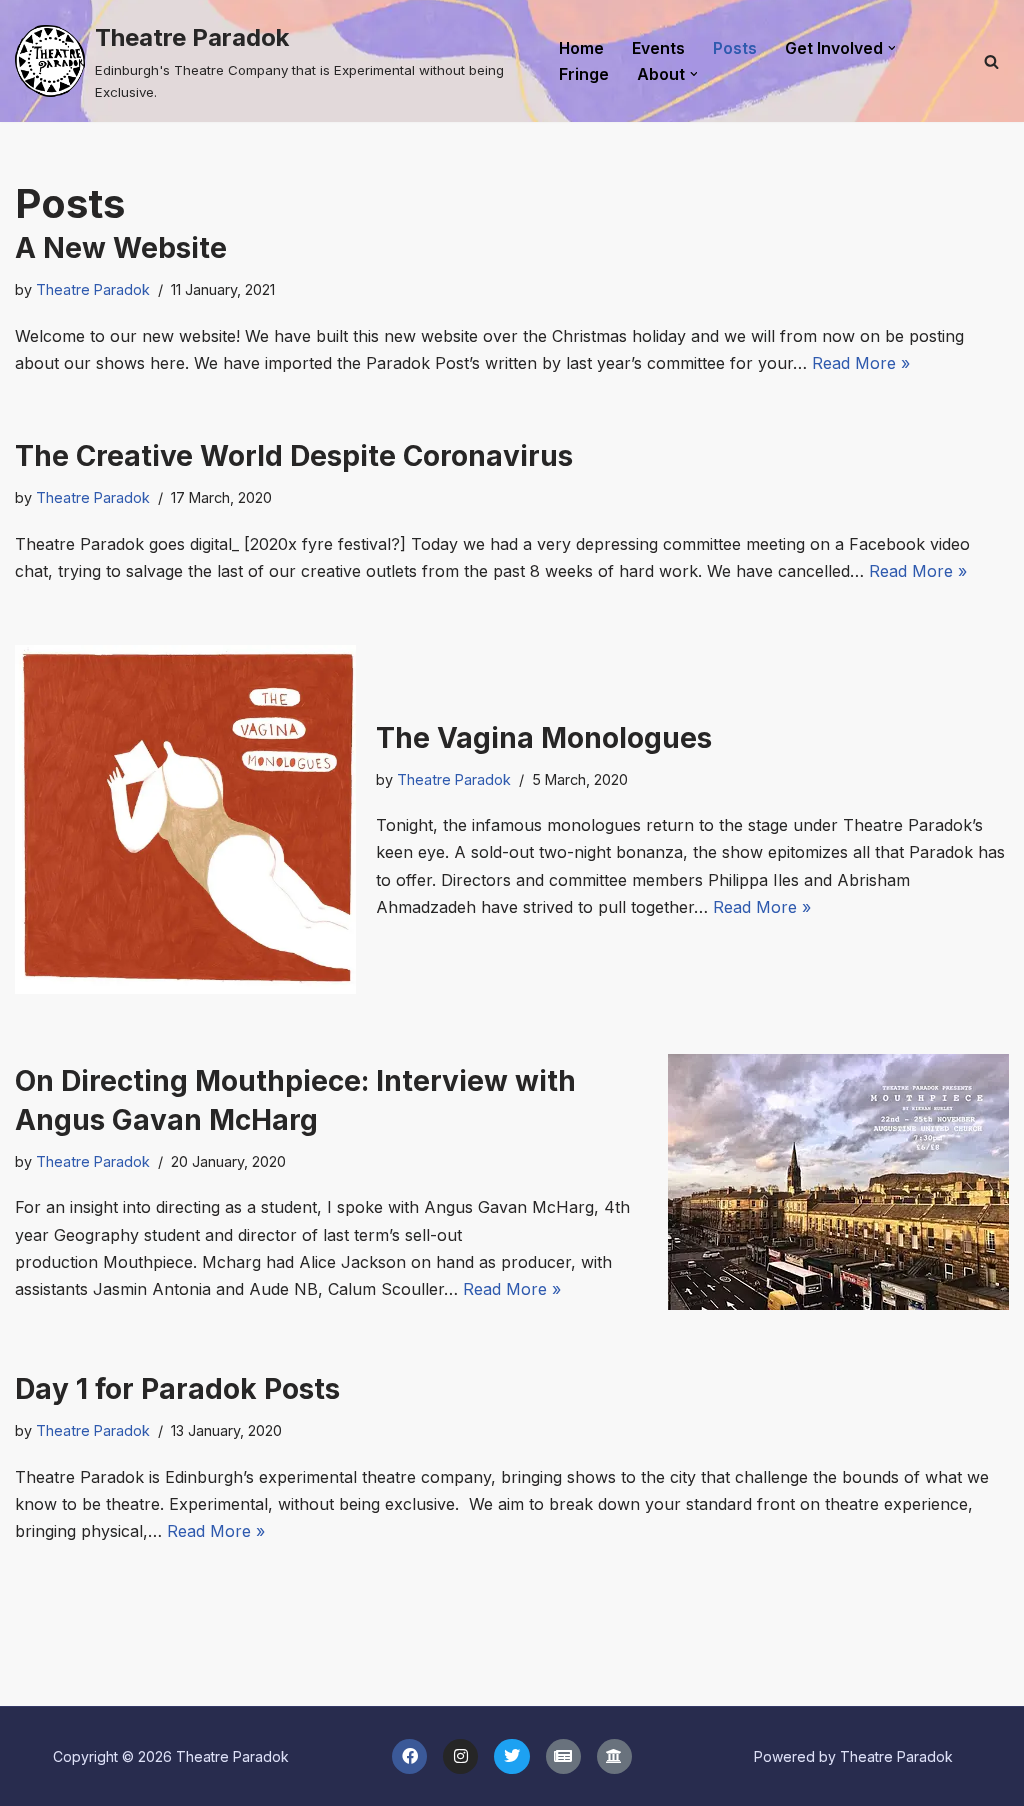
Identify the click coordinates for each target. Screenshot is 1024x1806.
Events (658, 48)
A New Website (121, 248)
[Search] (991, 61)
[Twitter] (511, 1756)
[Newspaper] (563, 1756)
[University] (614, 1756)
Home (581, 48)
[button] (892, 48)
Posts (735, 48)
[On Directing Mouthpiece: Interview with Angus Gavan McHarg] (838, 1182)
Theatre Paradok (93, 289)
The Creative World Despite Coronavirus (294, 456)
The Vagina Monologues (544, 738)
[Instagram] (460, 1756)
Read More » (861, 363)
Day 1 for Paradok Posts (177, 1389)
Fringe (584, 74)
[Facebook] (409, 1756)
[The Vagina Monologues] (185, 819)
